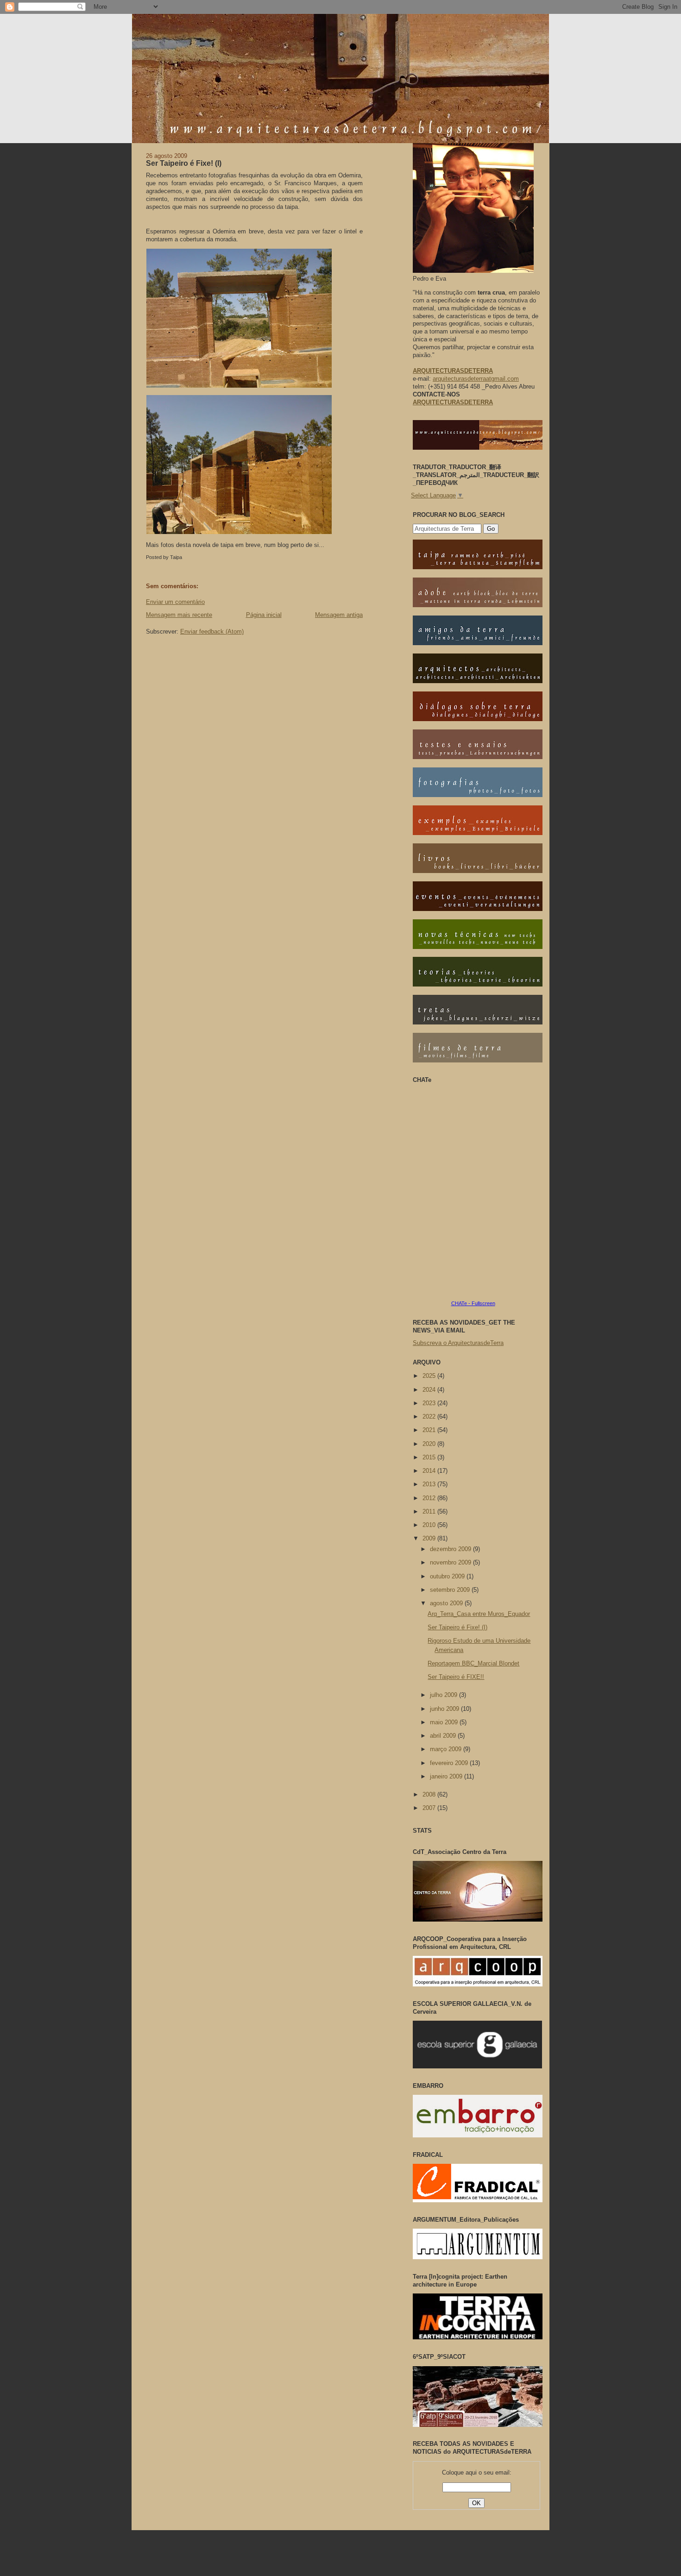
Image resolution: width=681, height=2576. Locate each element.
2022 (430, 1417)
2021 (430, 1430)
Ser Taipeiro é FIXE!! (456, 1677)
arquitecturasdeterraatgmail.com (476, 379)
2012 (430, 1498)
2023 (430, 1403)
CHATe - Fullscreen (473, 1303)
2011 (430, 1511)
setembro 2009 (451, 1590)
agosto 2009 (447, 1603)
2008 (430, 1794)
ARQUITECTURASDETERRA (453, 402)
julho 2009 (445, 1695)
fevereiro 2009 (450, 1763)
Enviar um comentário (175, 602)
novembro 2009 (451, 1562)
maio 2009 (445, 1722)
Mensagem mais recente (179, 615)
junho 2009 (445, 1709)
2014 (430, 1471)
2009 (430, 1538)
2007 (430, 1808)
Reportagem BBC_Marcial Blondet (473, 1663)
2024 (430, 1390)
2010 (430, 1525)
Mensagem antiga (339, 615)
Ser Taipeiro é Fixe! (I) (184, 163)
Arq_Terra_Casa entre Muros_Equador (479, 1614)
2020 (430, 1444)
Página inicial (264, 615)
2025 (430, 1376)
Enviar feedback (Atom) (212, 631)
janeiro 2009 (447, 1776)
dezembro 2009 (451, 1549)
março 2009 (447, 1749)
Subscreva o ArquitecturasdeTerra (458, 1343)
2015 (430, 1457)
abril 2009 (444, 1736)
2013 (430, 1484)
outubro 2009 (448, 1576)
